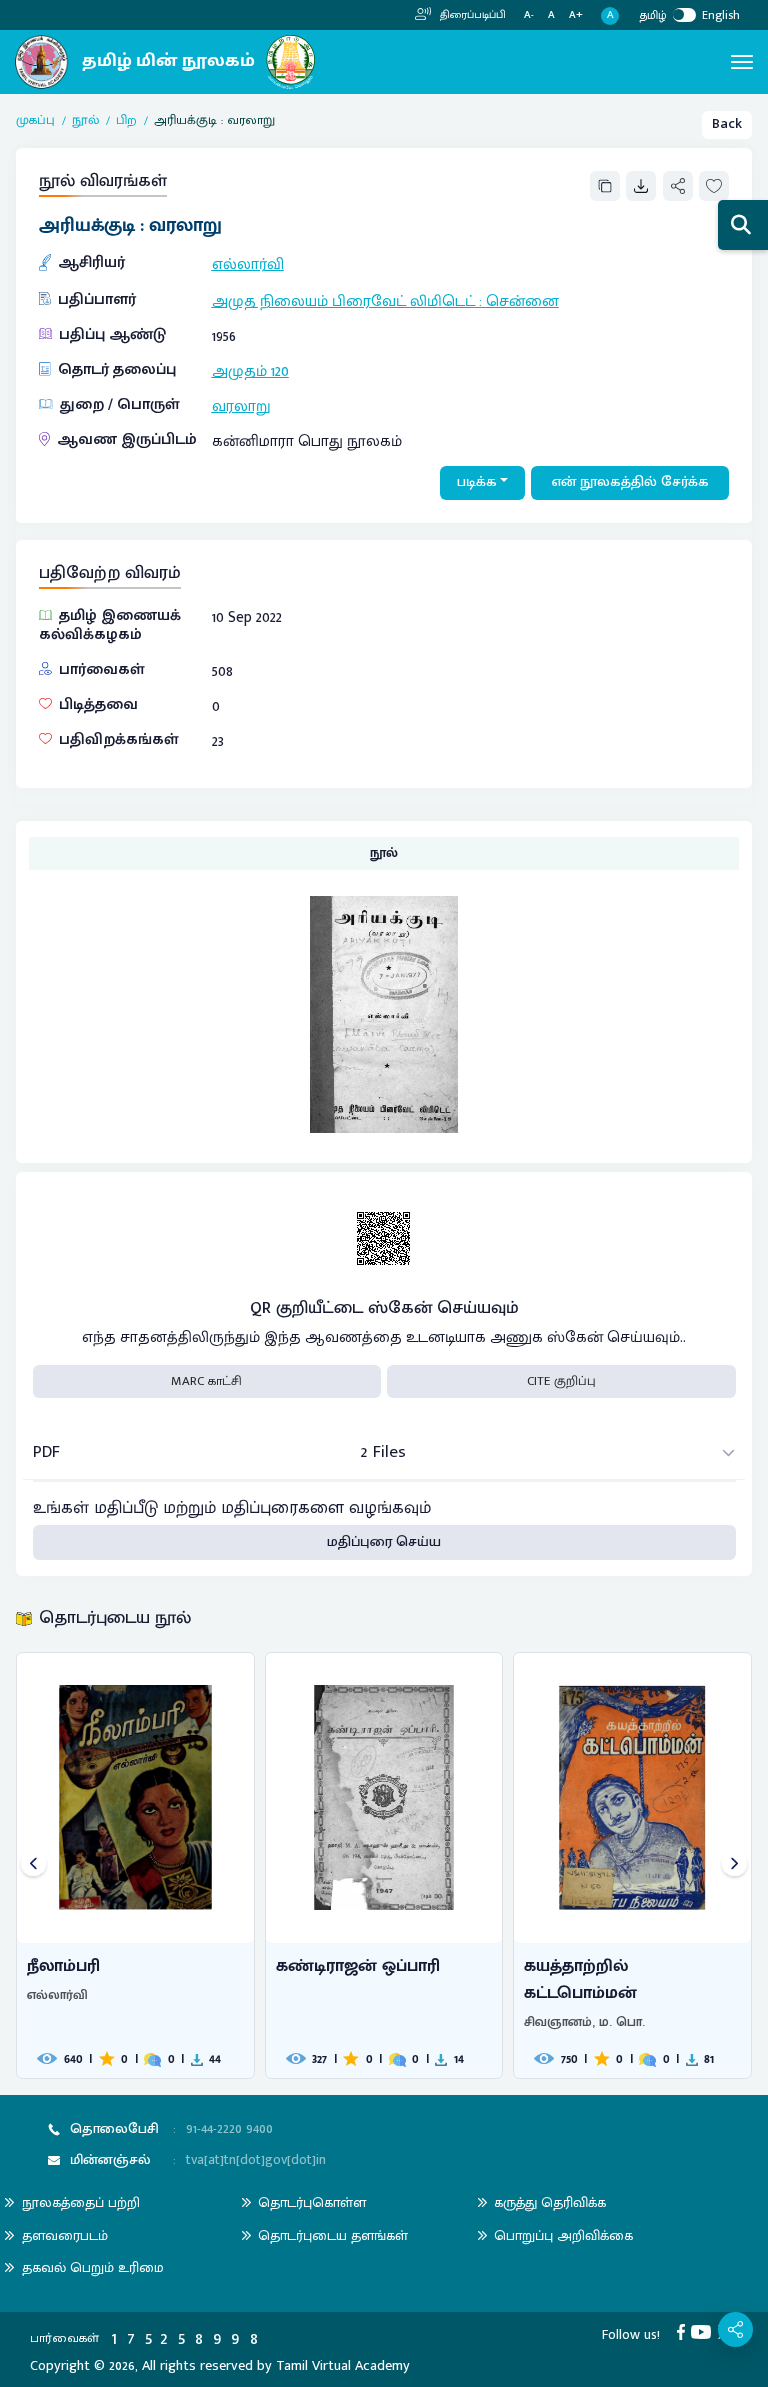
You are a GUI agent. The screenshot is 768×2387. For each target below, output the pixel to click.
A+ (576, 15)
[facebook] (684, 2331)
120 (280, 371)
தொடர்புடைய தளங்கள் (333, 2235)
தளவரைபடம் (65, 2235)
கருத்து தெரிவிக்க (550, 2202)
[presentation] (33, 1865)
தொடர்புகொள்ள (312, 2202)
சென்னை (522, 301)
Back (727, 124)
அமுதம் (239, 371)
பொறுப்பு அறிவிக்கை (563, 2235)
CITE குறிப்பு (561, 1381)
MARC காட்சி (206, 1381)
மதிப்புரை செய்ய (384, 1542)
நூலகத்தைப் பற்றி (81, 2202)
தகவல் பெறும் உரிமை (93, 2267)
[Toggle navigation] (742, 62)
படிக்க (477, 482)
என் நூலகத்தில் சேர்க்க (630, 482)
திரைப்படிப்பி (471, 15)
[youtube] (704, 2331)
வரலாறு (241, 406)
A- (529, 15)
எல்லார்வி (248, 264)
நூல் (85, 121)
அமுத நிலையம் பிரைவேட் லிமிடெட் (343, 301)
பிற (126, 121)
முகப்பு (35, 121)
